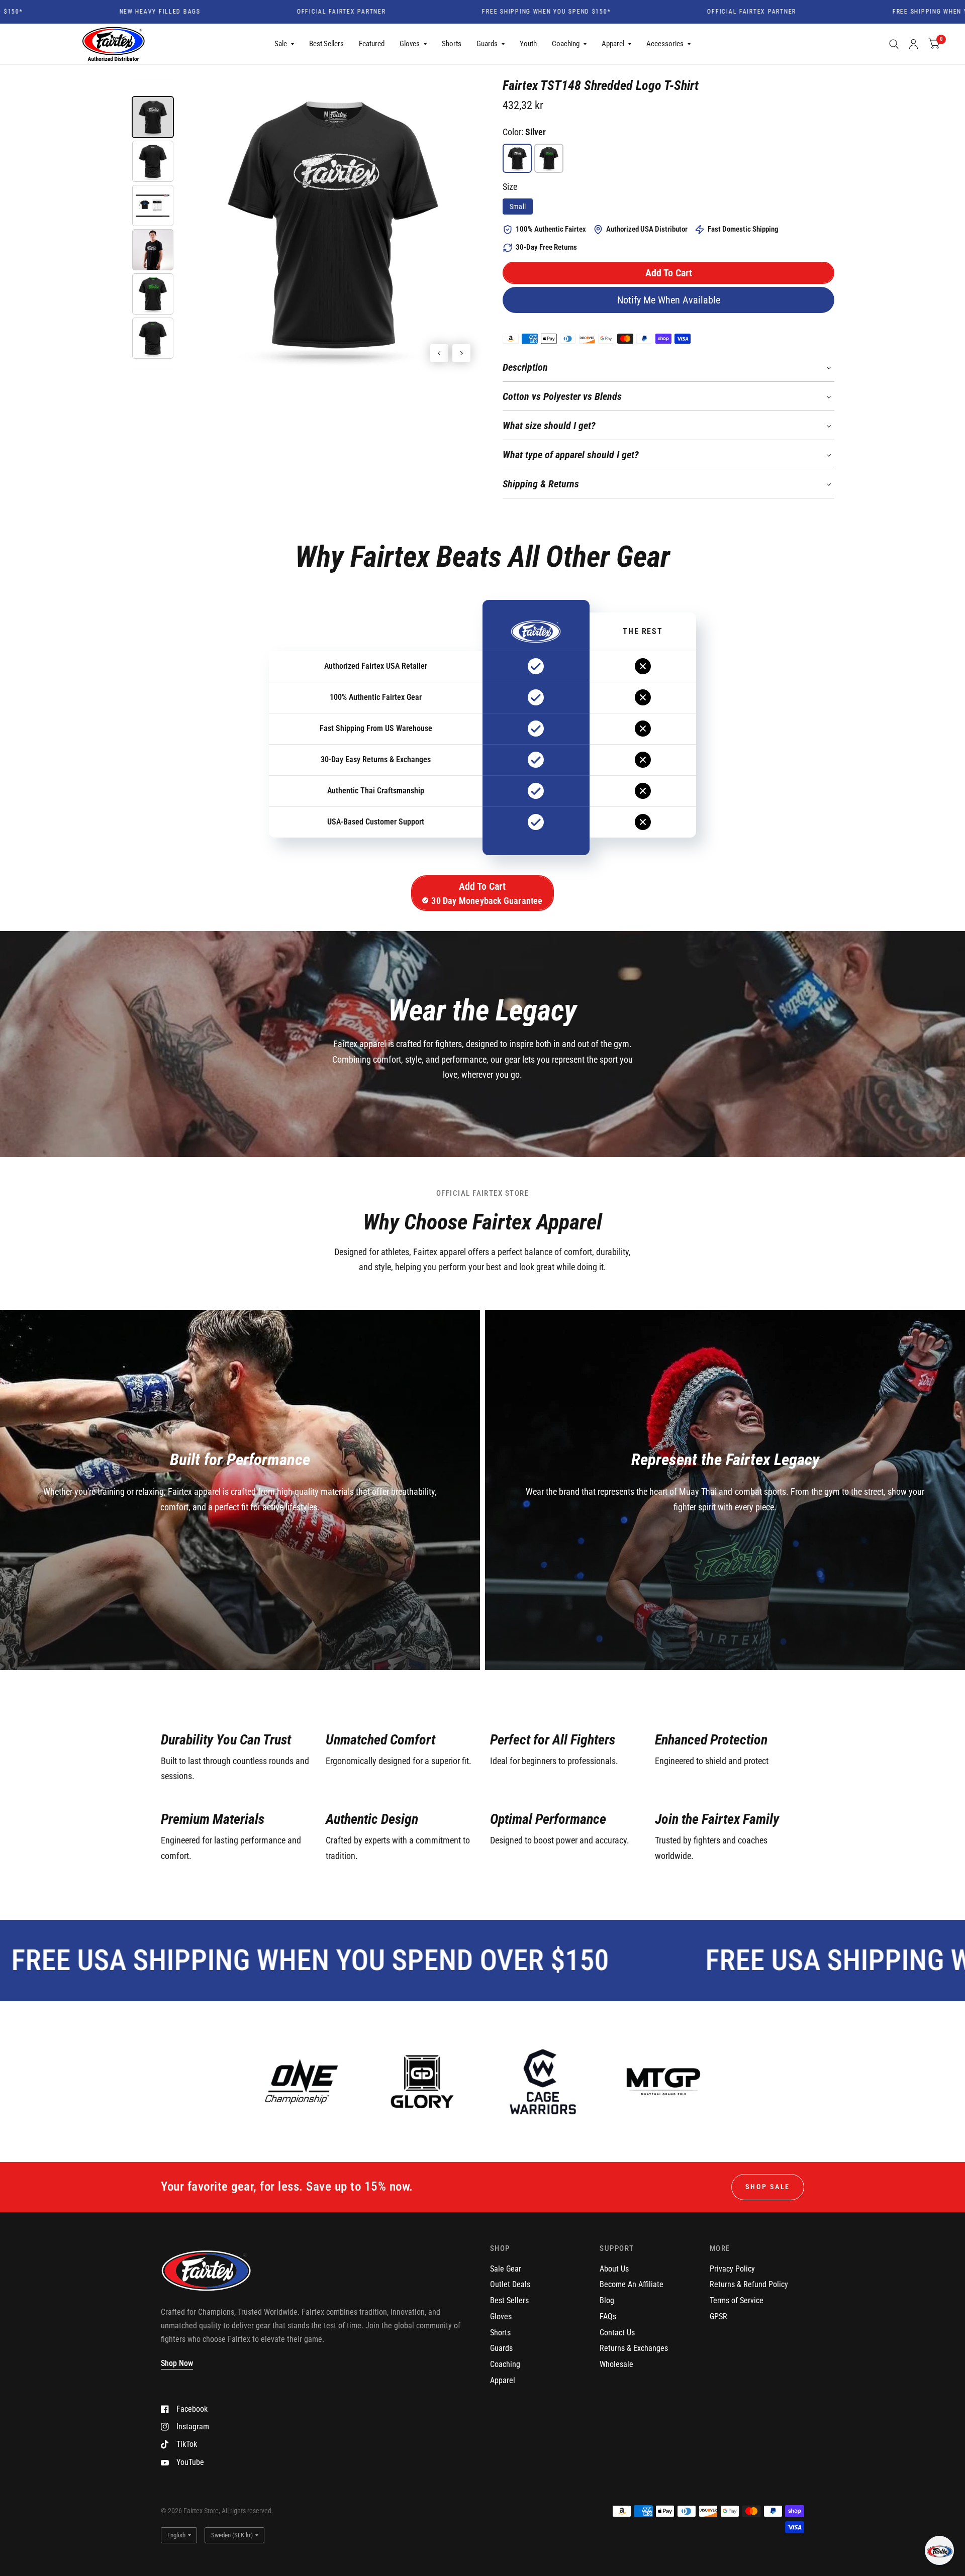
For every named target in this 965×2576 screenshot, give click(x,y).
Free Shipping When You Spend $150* (460, 12)
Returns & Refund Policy (749, 2284)
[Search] (894, 44)
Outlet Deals (510, 2284)
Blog (607, 2300)
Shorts (452, 44)
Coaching (566, 44)
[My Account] (913, 44)
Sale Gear (506, 2269)
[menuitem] (284, 44)
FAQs (608, 2316)
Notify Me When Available (669, 300)
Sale (281, 44)
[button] (668, 273)
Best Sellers (326, 44)
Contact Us (617, 2333)
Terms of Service (737, 2300)
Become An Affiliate (632, 2284)
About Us (614, 2269)
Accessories (665, 44)
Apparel (613, 44)
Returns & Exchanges (634, 2348)
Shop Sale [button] (768, 2187)
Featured (372, 44)
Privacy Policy (732, 2269)
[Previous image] (439, 353)
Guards (487, 44)
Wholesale (616, 2364)
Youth (528, 44)
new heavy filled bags (74, 12)
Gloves (410, 44)
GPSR (718, 2316)
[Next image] (461, 353)
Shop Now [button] (177, 2363)
